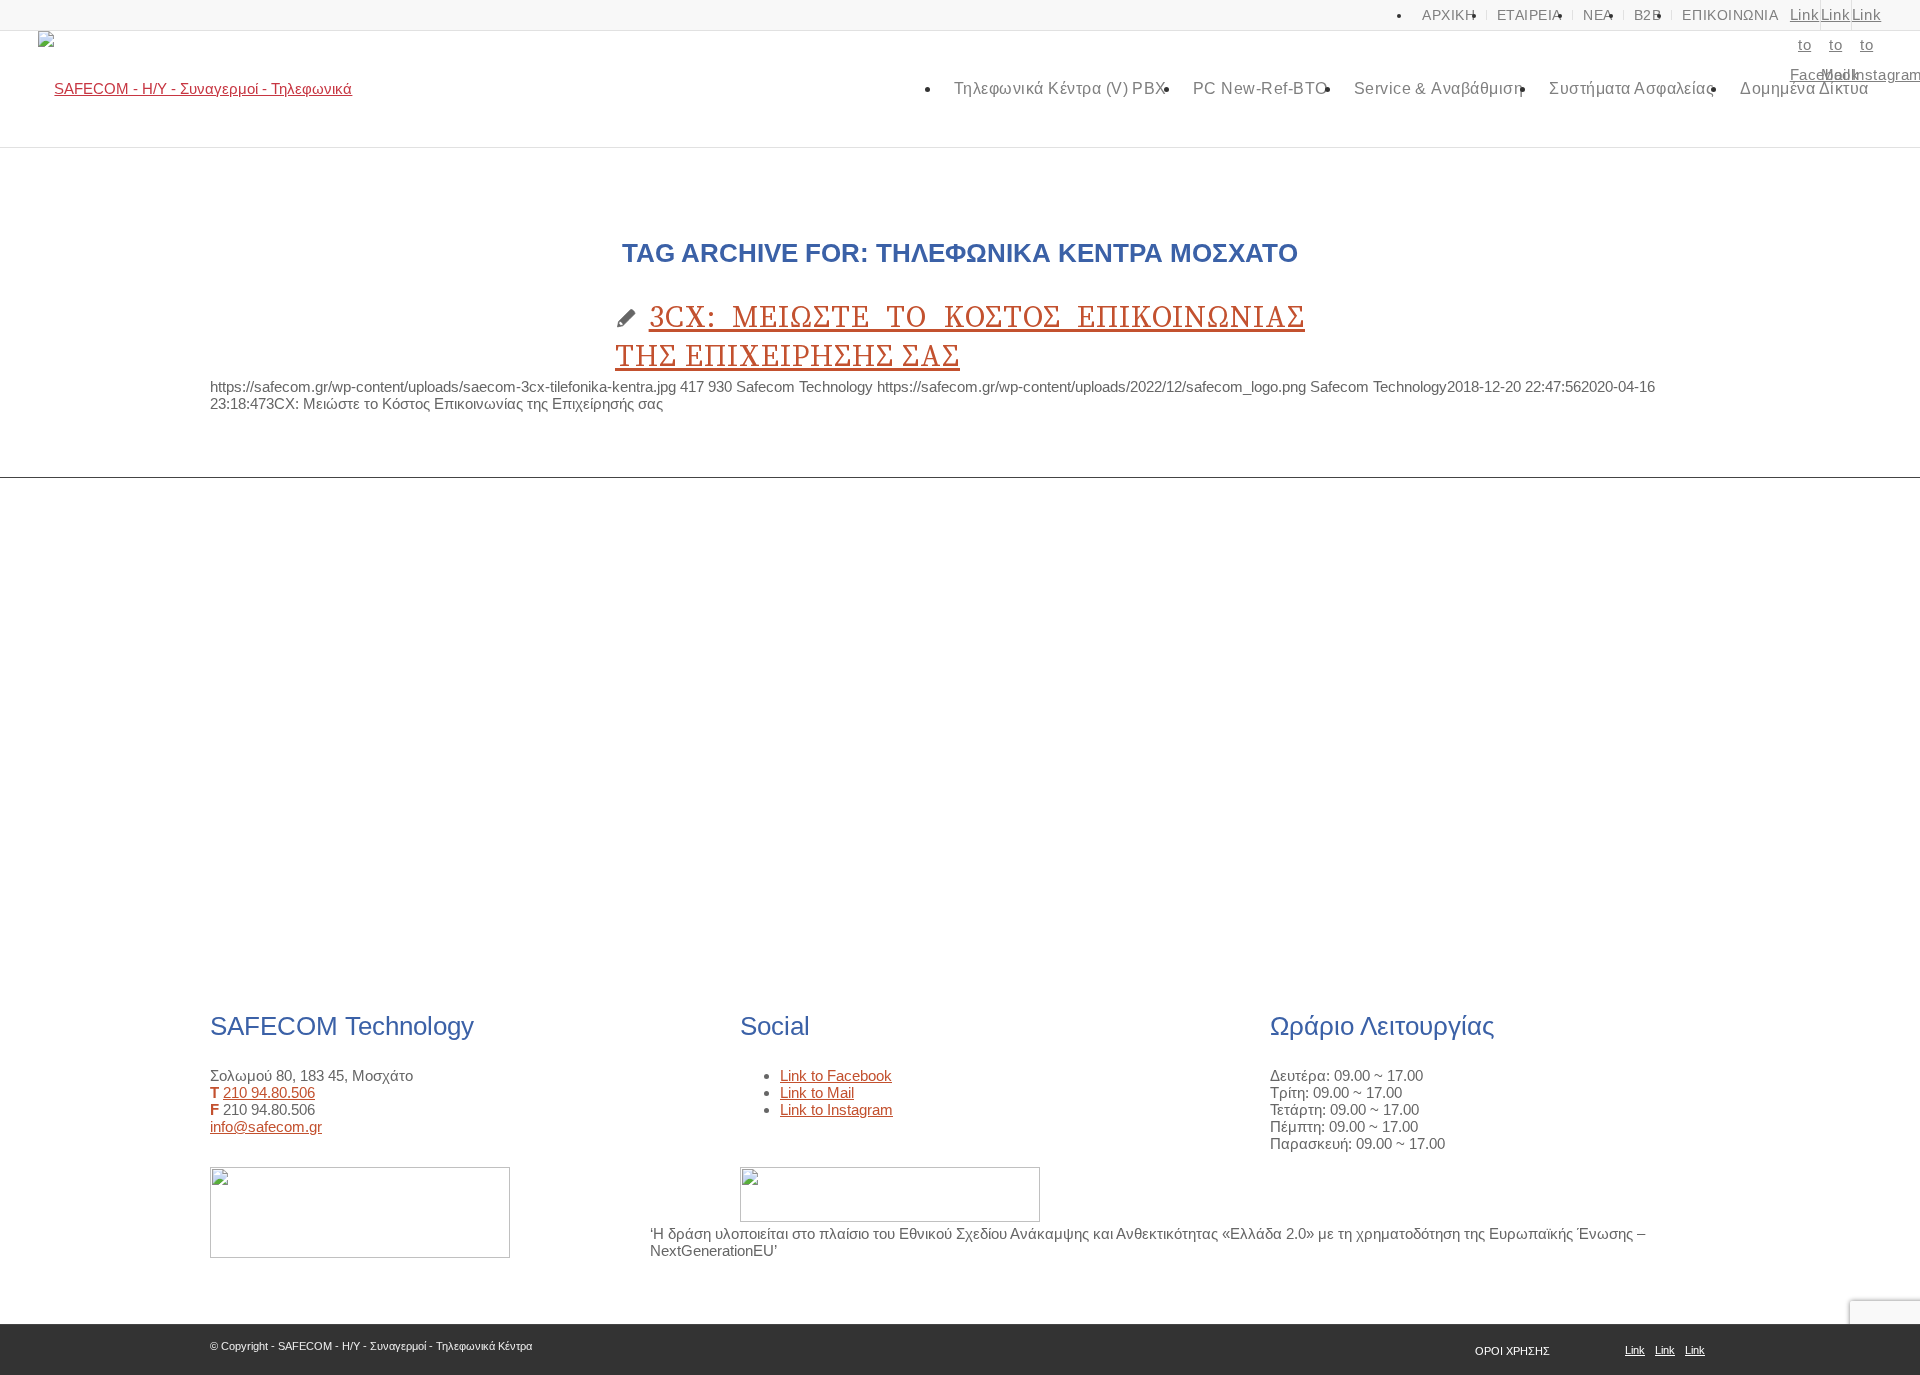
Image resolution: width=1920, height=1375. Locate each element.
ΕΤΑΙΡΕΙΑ (1529, 15)
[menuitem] (1449, 15)
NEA (1598, 15)
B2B (1648, 15)
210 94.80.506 (269, 1092)
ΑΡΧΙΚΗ (1448, 15)
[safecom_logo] (212, 89)
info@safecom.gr (266, 1126)
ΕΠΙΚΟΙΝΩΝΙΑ (1730, 15)
